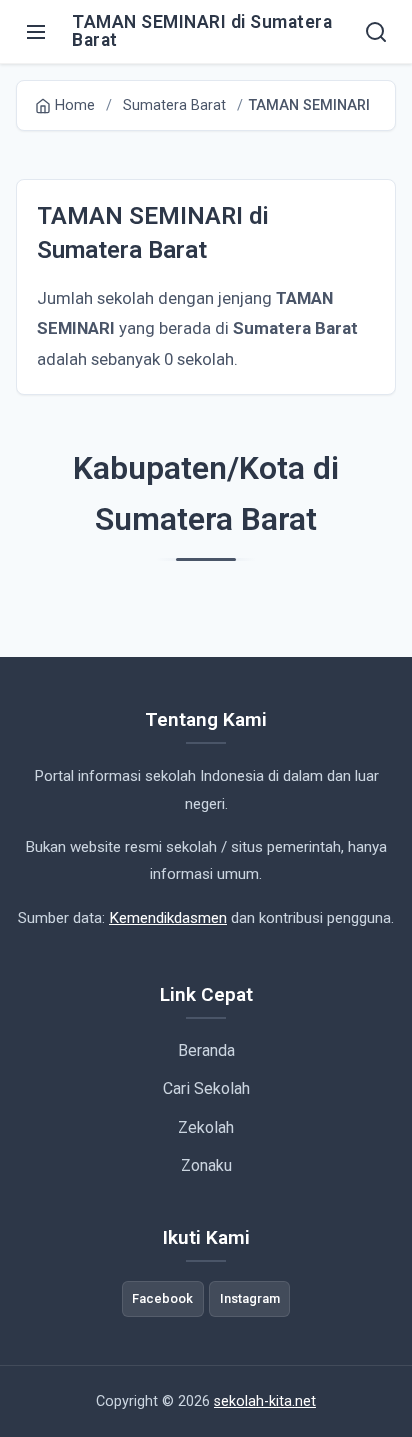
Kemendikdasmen (168, 918)
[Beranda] (376, 32)
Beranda (206, 1050)
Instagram (250, 1298)
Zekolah (206, 1127)
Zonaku (206, 1165)
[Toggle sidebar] (36, 32)
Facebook (162, 1298)
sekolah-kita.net (265, 1401)
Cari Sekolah (206, 1088)
